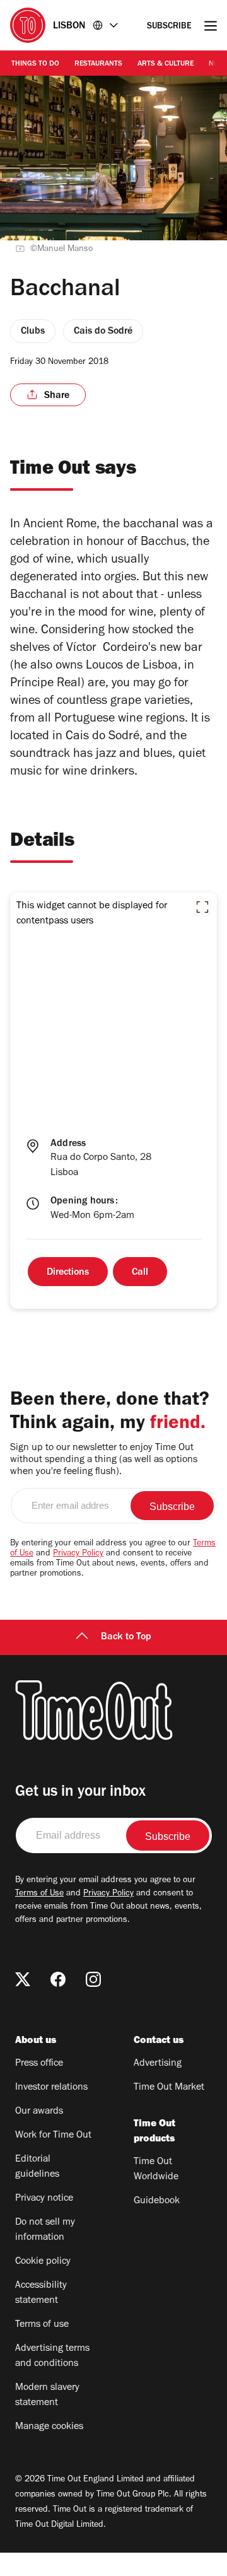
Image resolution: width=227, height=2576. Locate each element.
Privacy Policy (78, 1554)
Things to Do (35, 64)
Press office (39, 2064)
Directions (68, 1273)
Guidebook (157, 2201)
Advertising (158, 2064)
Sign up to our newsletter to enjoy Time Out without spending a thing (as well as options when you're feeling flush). (104, 1460)
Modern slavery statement (47, 2396)
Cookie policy (43, 2262)
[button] (202, 907)
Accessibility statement (41, 2293)
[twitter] (23, 1979)
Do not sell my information (45, 2230)
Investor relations (51, 2088)
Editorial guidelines (37, 2167)
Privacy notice (44, 2199)
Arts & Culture (166, 64)
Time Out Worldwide (156, 2170)
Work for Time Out (53, 2136)
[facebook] (58, 1979)
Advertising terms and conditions (52, 2356)
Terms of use (42, 2325)
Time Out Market (169, 2088)
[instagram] (93, 1979)
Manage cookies (49, 2427)
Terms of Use (39, 1894)
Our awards (39, 2112)
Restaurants (98, 64)
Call (140, 1273)
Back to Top (126, 1637)
